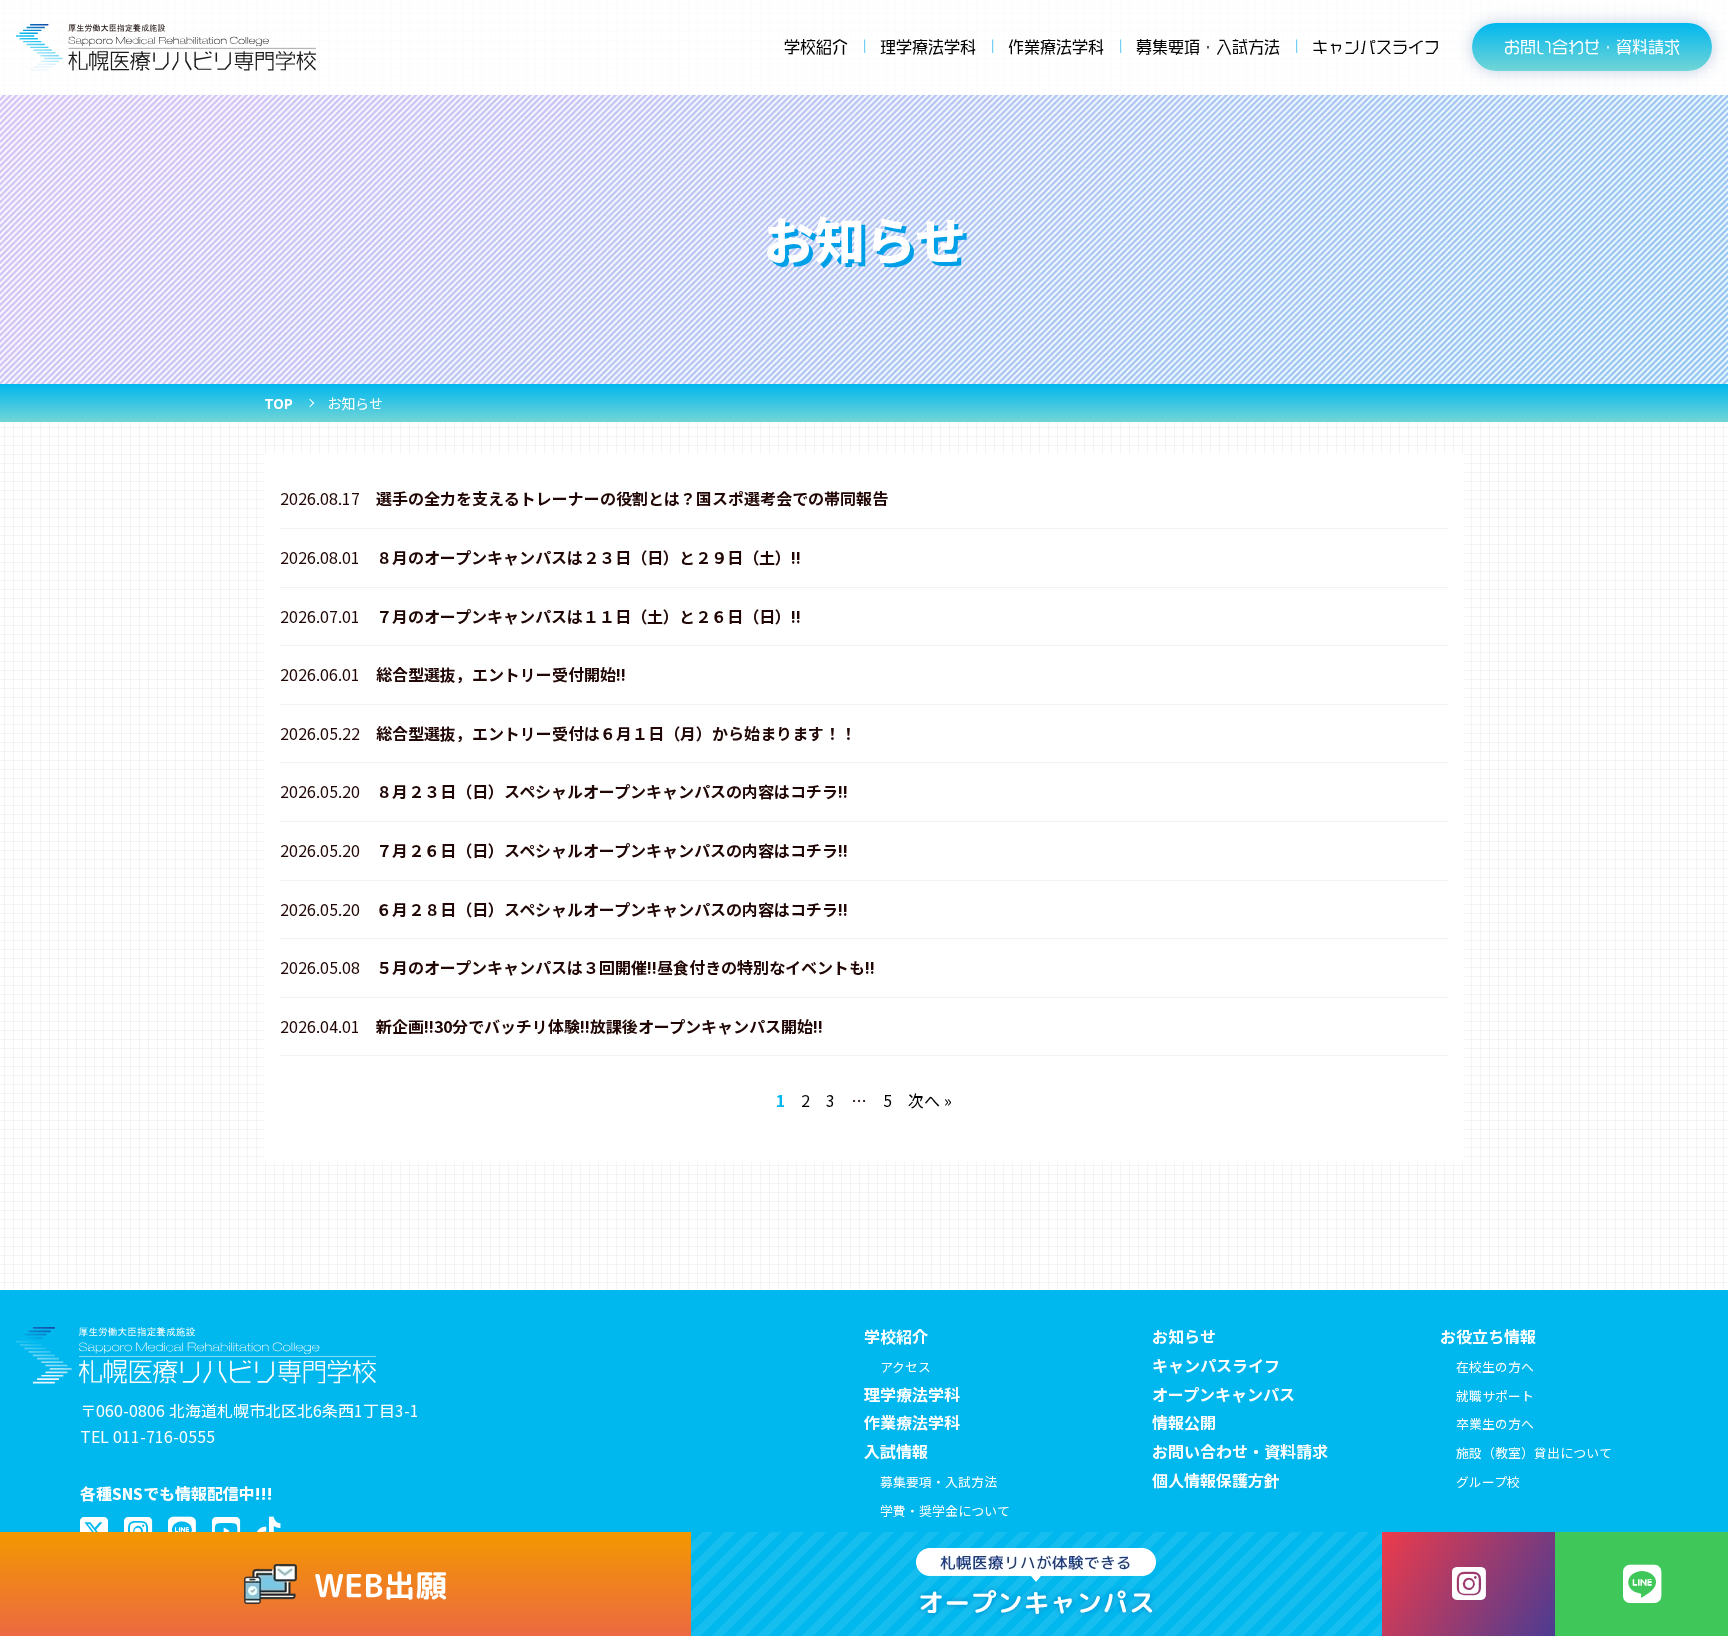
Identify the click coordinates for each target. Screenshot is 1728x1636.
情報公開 (1184, 1422)
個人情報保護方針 (1216, 1480)
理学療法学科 (928, 47)
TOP (278, 403)
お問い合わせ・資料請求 (1240, 1451)
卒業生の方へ (1495, 1423)
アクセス (905, 1366)
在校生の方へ (1495, 1366)
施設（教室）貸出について (1534, 1452)
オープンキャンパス (1223, 1394)
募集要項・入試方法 (1208, 47)
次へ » (930, 1100)
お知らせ (1184, 1336)
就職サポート (1495, 1395)
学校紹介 (816, 47)
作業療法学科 (1056, 47)
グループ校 (1488, 1481)
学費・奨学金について (945, 1510)
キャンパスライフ (1376, 47)
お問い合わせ (1592, 47)
